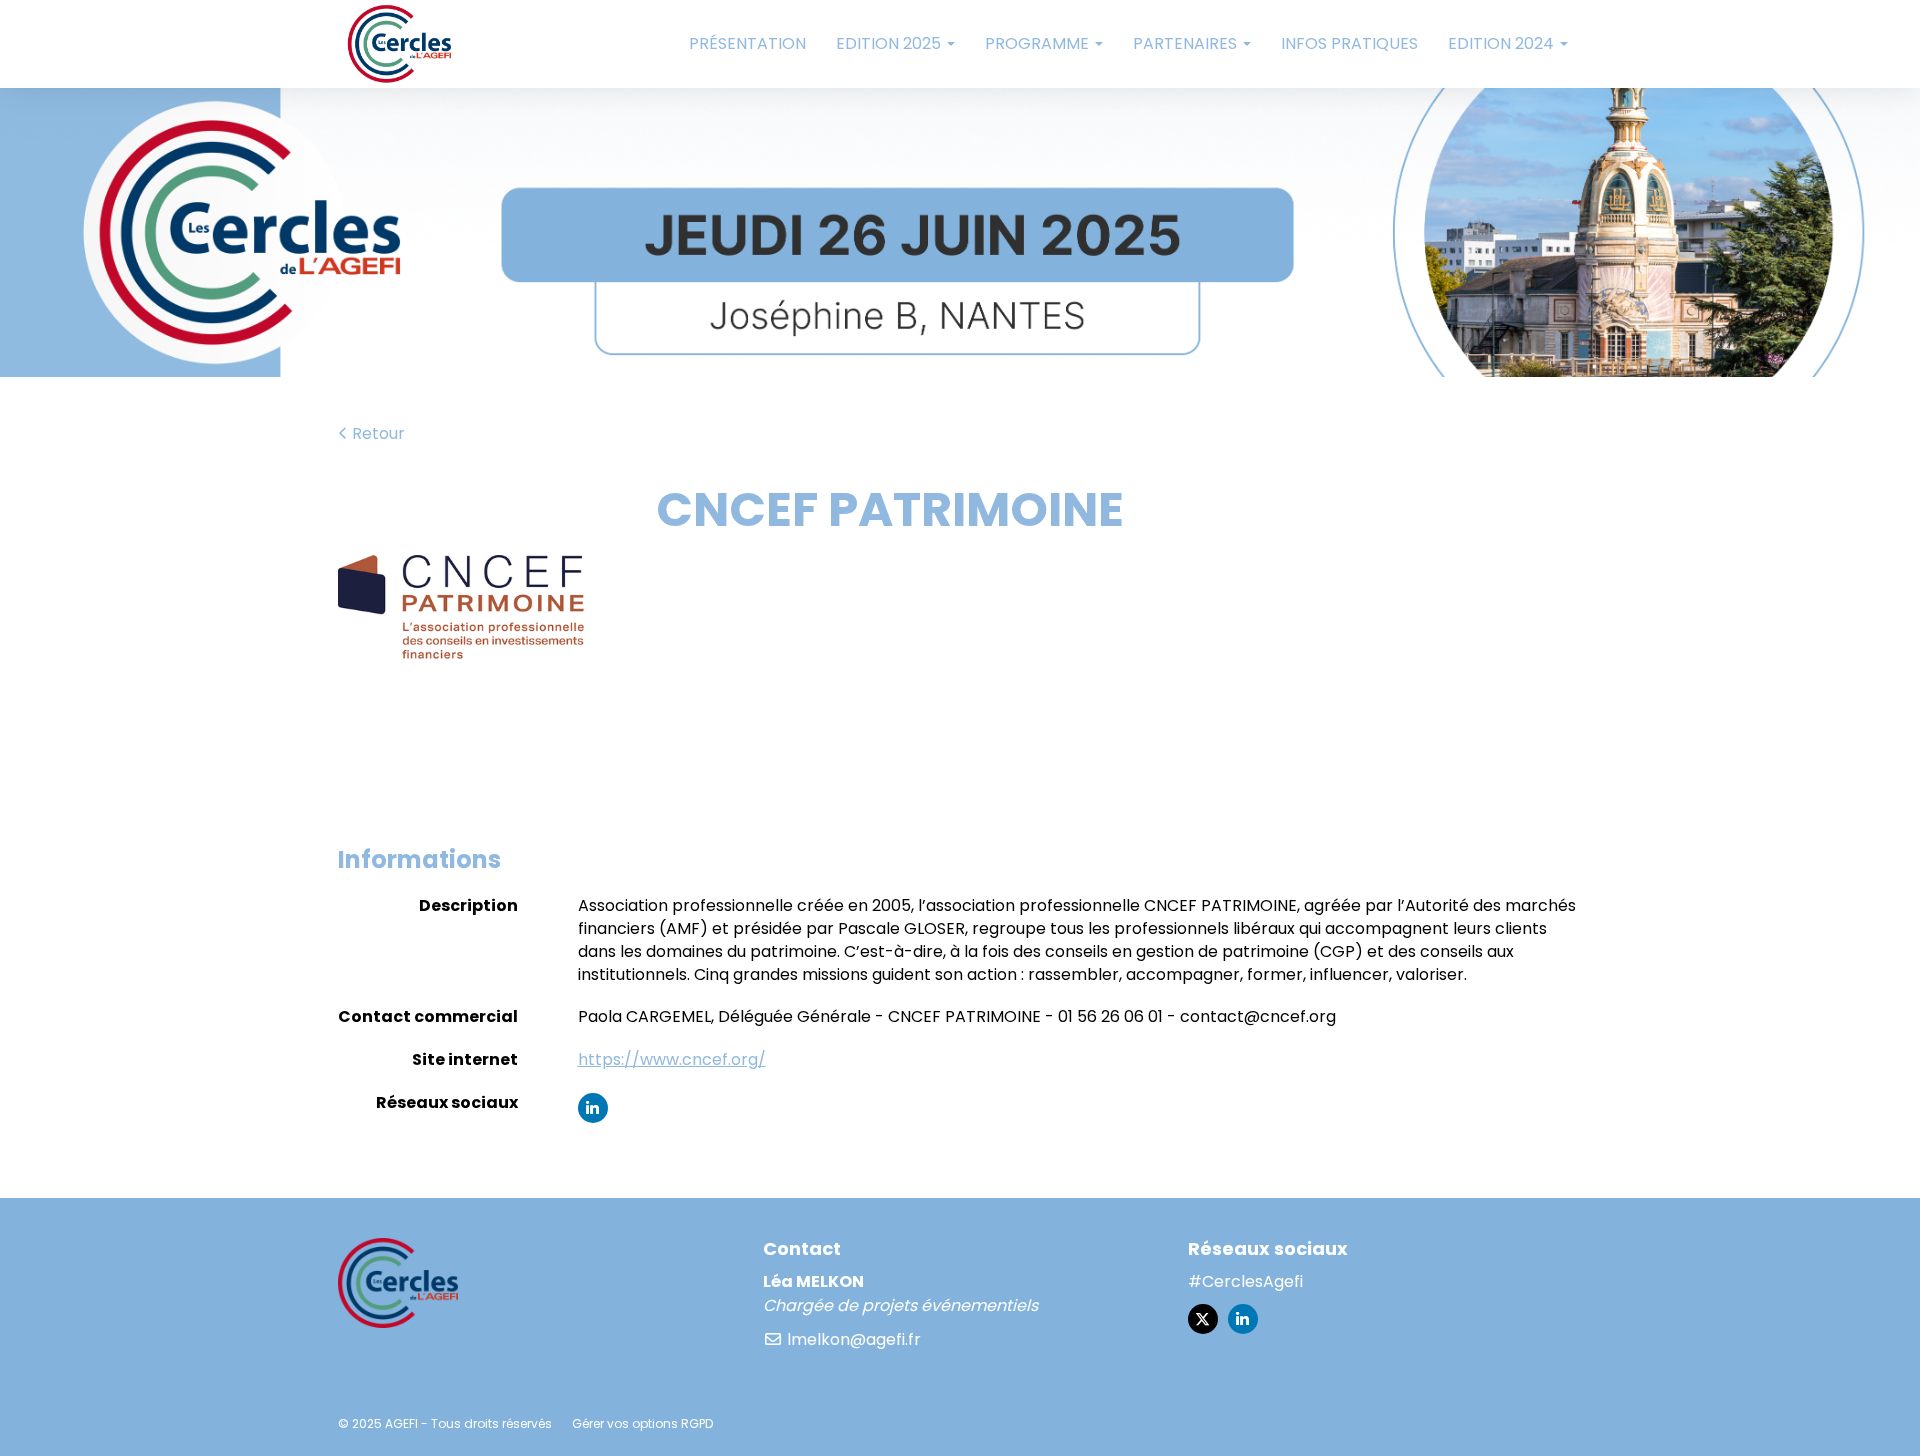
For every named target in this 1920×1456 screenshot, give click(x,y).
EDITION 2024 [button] (1503, 43)
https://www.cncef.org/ (672, 1059)
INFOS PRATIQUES (1349, 43)
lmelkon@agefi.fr (852, 1339)
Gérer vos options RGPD (642, 1423)
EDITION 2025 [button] (890, 43)
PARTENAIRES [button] (1187, 43)
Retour (376, 433)
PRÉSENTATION (747, 43)
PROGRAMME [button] (1039, 43)
